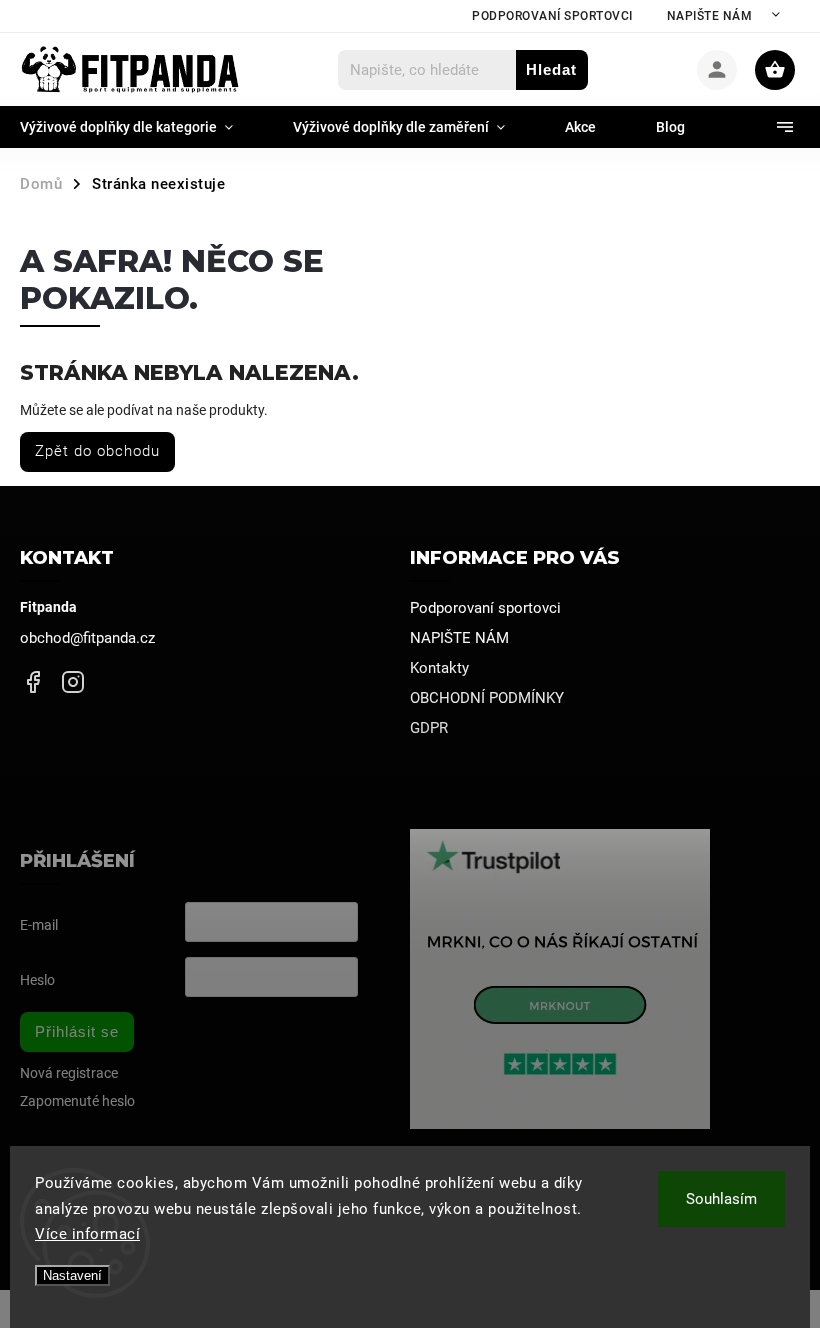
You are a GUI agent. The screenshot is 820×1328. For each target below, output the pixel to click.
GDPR (429, 728)
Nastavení (72, 1275)
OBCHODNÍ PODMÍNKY (487, 698)
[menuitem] (141, 127)
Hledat (551, 69)
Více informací (87, 1234)
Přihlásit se (77, 1031)
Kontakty (439, 668)
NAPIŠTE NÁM (710, 16)
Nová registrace (69, 1073)
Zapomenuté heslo (77, 1101)
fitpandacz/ (72, 681)
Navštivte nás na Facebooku (32, 681)
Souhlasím (721, 1199)
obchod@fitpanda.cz (87, 638)
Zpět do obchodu (97, 451)
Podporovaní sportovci (552, 16)
